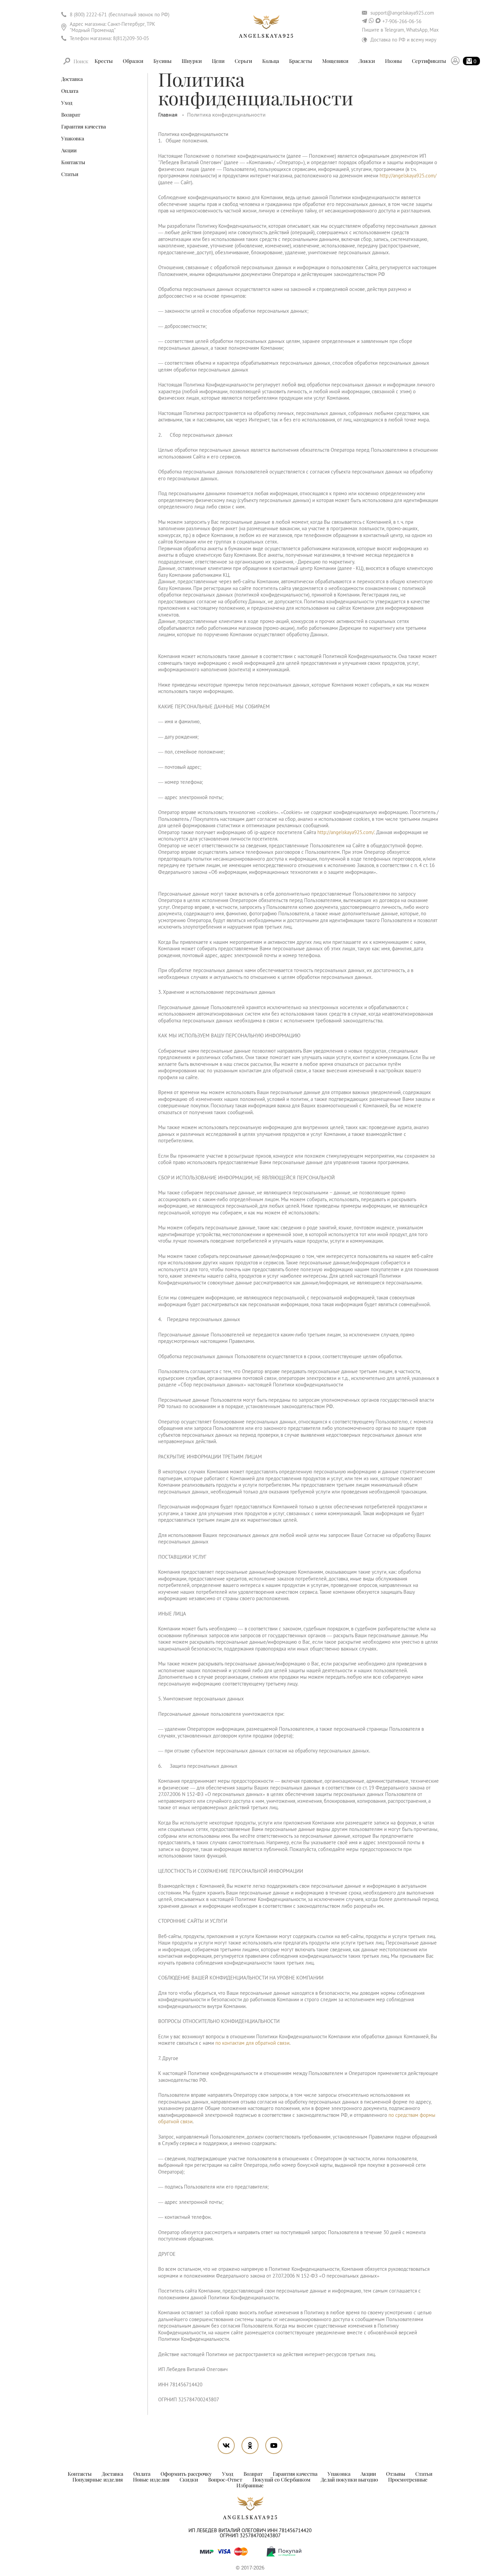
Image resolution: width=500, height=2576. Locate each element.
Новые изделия (151, 2479)
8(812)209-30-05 (131, 38)
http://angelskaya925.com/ (408, 176)
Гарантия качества (84, 126)
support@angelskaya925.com (402, 13)
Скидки (189, 2479)
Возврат (71, 115)
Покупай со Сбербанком (281, 2479)
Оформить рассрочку (186, 2474)
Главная (169, 115)
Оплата (70, 91)
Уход (67, 103)
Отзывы (396, 2474)
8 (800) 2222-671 (88, 14)
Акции (69, 150)
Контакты (73, 162)
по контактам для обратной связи (252, 2043)
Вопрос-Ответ (225, 2479)
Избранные (250, 2485)
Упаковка (73, 138)
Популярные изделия (98, 2479)
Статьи (70, 174)
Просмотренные (408, 2479)
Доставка (72, 79)
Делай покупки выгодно (349, 2479)
